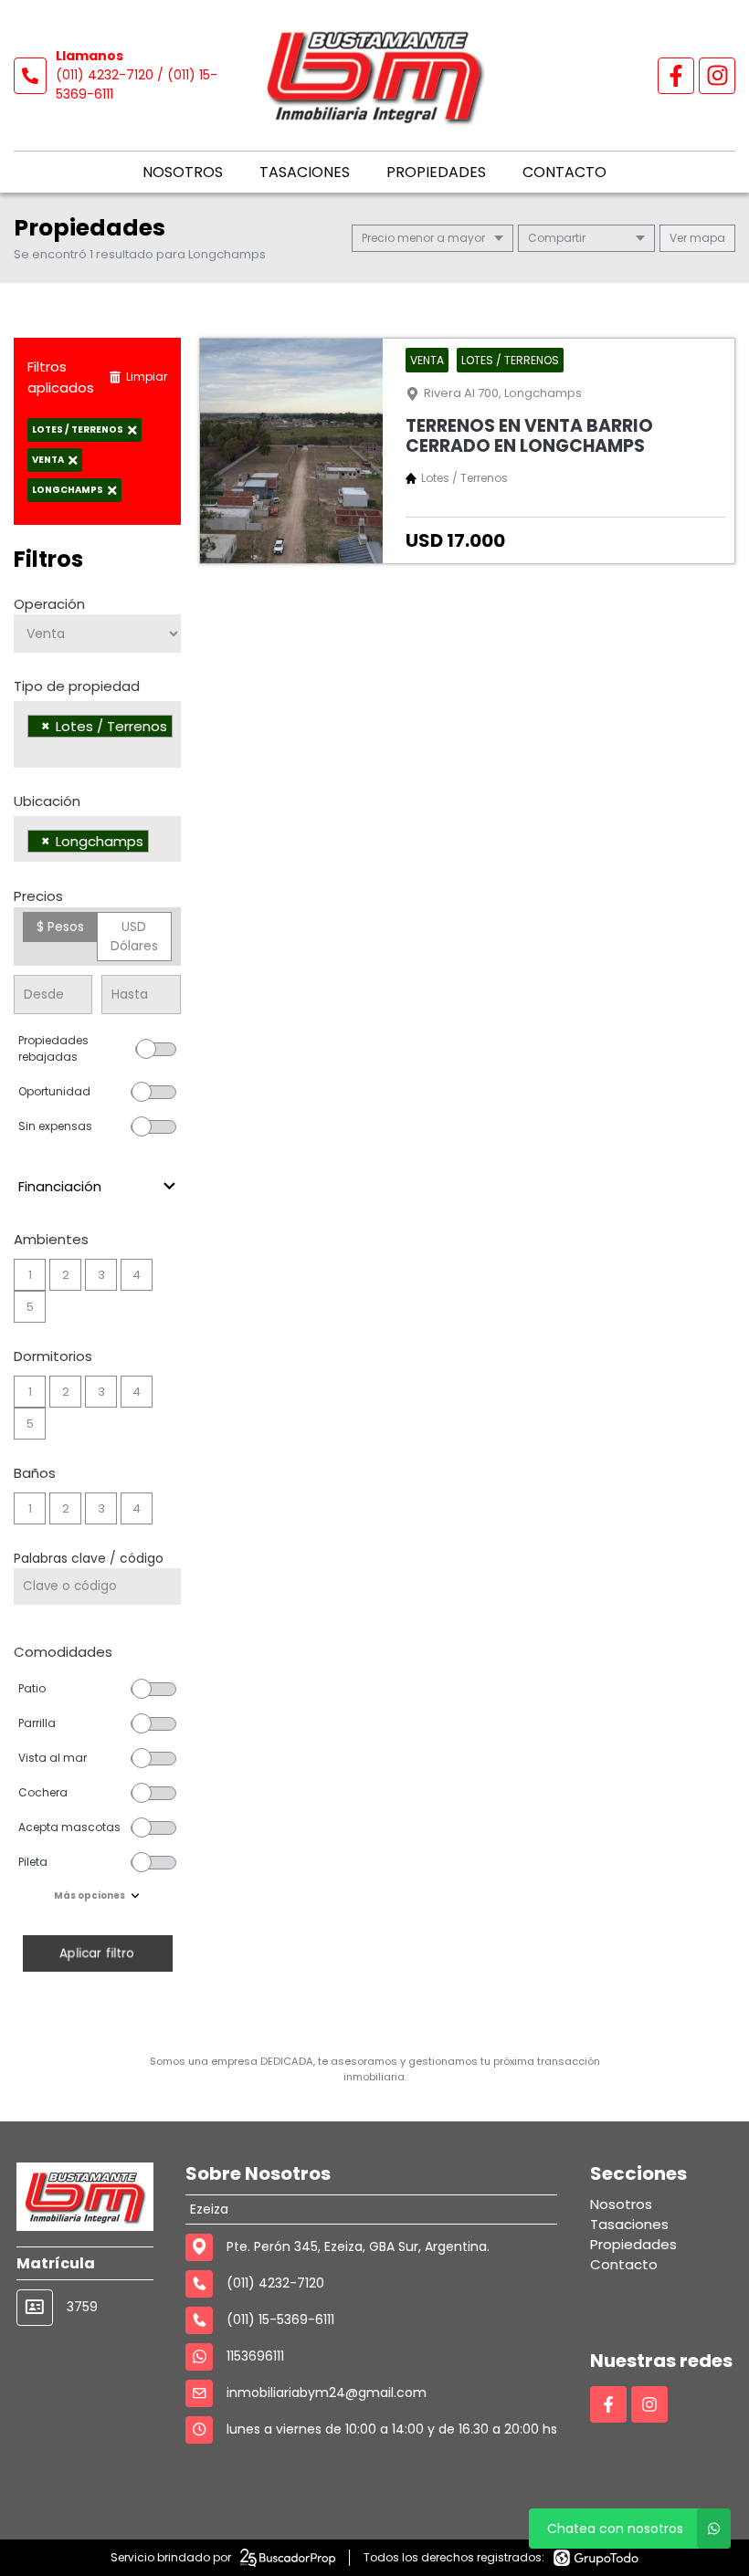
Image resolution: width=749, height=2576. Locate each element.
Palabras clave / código (89, 1558)
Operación (49, 604)
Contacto (564, 172)
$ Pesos (60, 927)
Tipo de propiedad (77, 686)
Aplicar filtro (97, 1953)
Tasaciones (305, 172)
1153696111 (255, 2356)
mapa (706, 238)
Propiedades (436, 172)
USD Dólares (134, 936)
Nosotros (183, 172)
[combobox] (97, 734)
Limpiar (147, 377)
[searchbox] (32, 749)
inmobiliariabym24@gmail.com (327, 2393)
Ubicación (47, 801)
